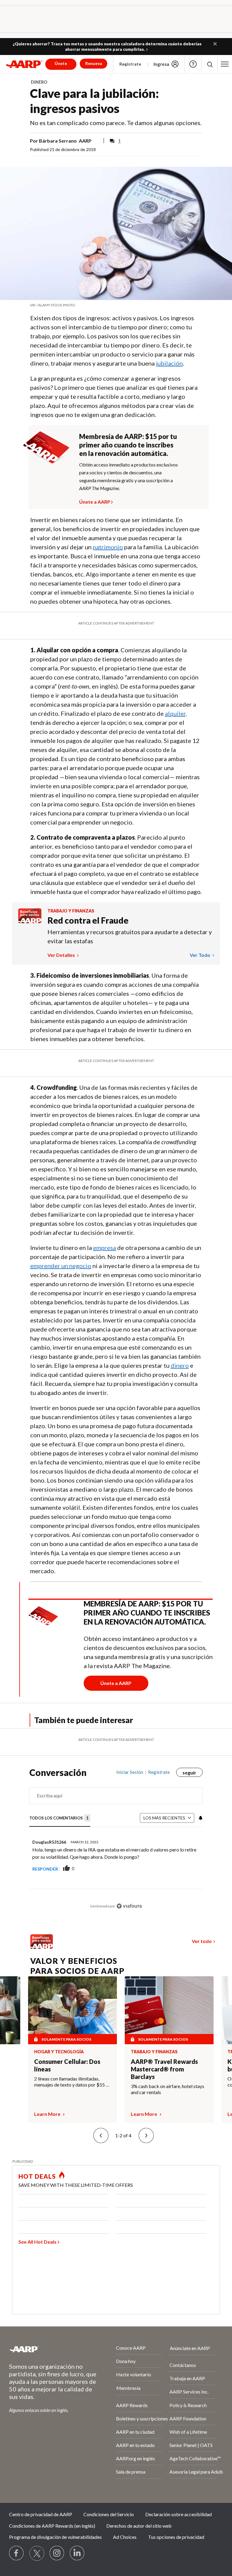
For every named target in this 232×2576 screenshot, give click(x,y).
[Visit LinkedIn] (77, 2553)
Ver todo (200, 955)
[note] (116, 305)
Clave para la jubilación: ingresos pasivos (94, 101)
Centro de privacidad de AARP (41, 2514)
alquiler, (176, 713)
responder (45, 1869)
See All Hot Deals (37, 2242)
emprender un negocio (61, 1266)
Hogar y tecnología (59, 2052)
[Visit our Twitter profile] (37, 2553)
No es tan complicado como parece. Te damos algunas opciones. (116, 123)
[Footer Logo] (46, 2349)
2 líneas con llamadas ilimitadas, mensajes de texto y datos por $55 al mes (72, 2082)
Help (193, 64)
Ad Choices (125, 2537)
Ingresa (161, 64)
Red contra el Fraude (88, 920)
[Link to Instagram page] (57, 2553)
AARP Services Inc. (189, 2392)
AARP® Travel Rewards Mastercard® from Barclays (164, 2069)
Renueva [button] (94, 63)
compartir (147, 1869)
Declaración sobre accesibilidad (179, 2514)
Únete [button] (61, 63)
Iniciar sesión (130, 1772)
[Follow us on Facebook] (17, 2553)
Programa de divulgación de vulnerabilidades (55, 2537)
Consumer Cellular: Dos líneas (67, 2065)
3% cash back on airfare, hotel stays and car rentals (168, 2089)
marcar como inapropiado (181, 1875)
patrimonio (108, 547)
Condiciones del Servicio (109, 2514)
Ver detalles (62, 955)
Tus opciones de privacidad (176, 2537)
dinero (180, 1365)
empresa (105, 1248)
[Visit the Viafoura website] (129, 1906)
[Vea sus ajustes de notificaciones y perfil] (200, 1818)
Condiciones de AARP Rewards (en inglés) (52, 2526)
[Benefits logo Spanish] (30, 921)
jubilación (169, 363)
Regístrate (130, 64)
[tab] (60, 1818)
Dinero (39, 82)
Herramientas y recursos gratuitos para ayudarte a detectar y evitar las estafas (130, 936)
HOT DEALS (37, 2176)
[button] (215, 44)
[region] (116, 1844)
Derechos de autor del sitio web (139, 2526)
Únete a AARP (95, 501)
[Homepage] (24, 64)
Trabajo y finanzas (71, 911)
